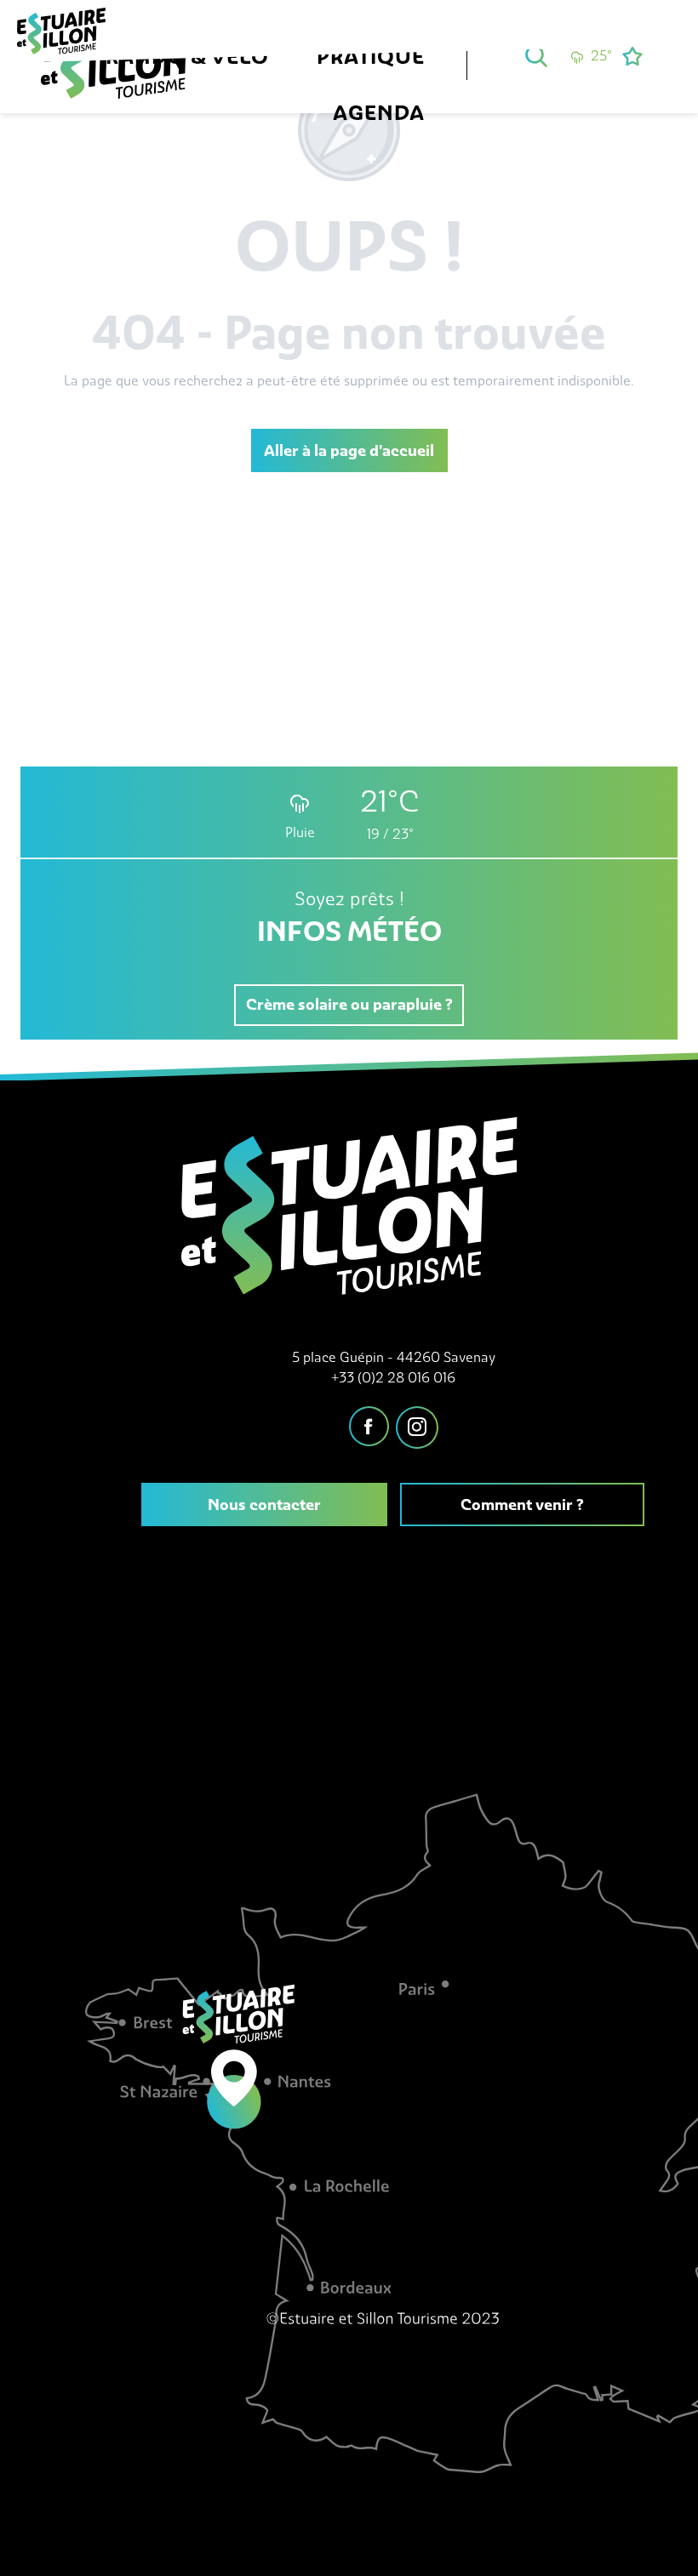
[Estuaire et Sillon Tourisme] (122, 75)
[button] (536, 56)
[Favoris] (634, 56)
